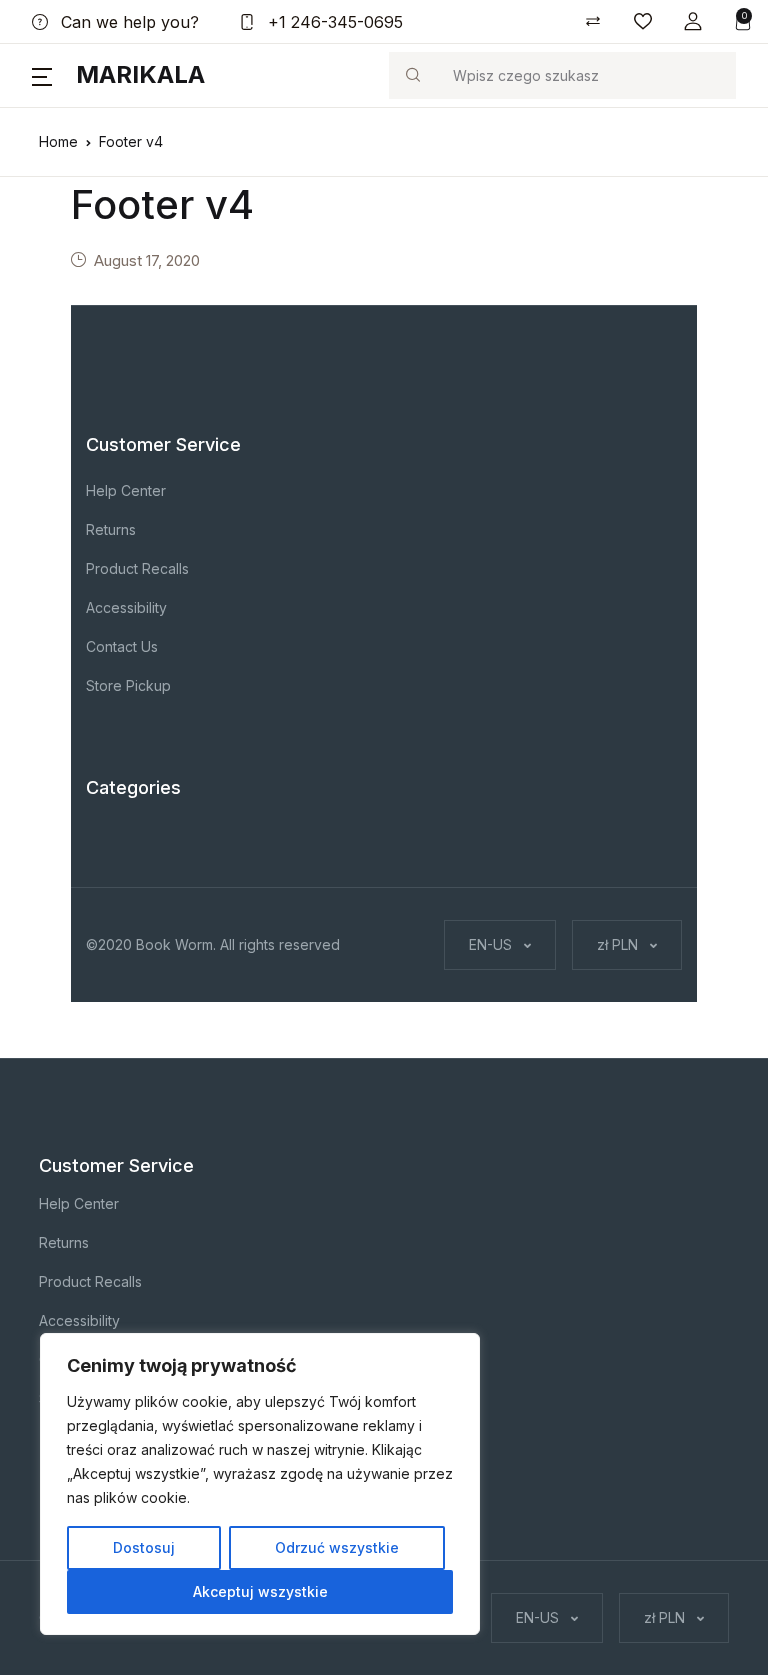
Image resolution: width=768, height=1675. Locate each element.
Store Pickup (128, 685)
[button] (693, 21)
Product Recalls (137, 568)
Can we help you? (127, 22)
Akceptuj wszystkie (260, 1591)
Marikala (140, 74)
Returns (111, 529)
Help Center (126, 490)
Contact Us (122, 646)
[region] (260, 1484)
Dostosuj (144, 1547)
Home (58, 141)
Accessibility (126, 607)
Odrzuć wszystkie (337, 1547)
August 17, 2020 (147, 260)
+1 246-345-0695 (333, 22)
